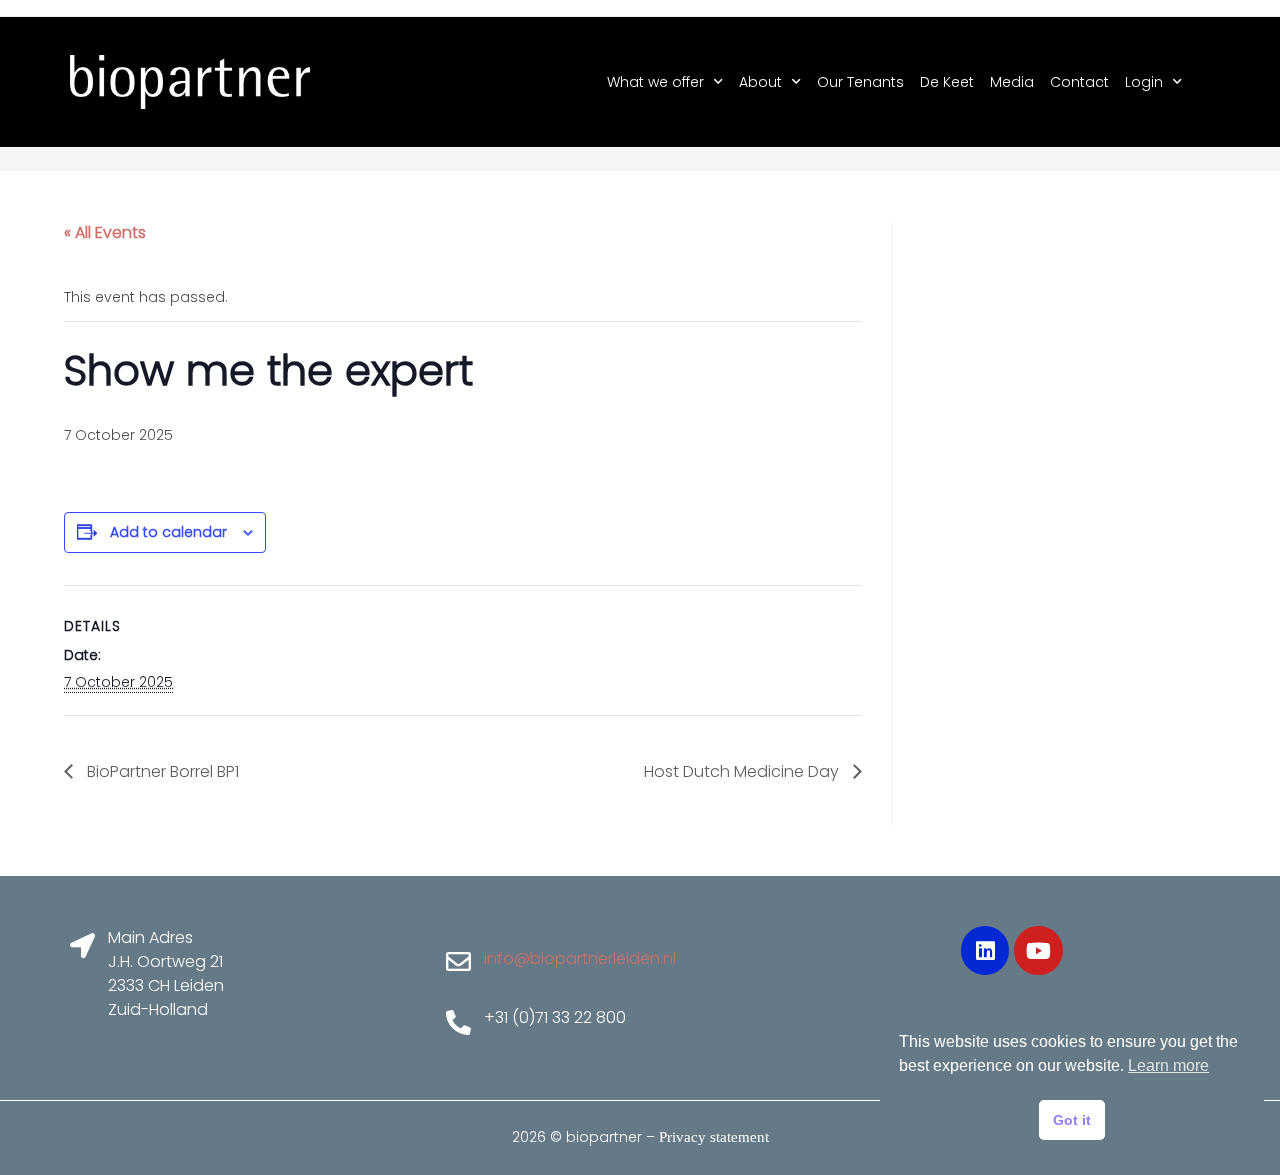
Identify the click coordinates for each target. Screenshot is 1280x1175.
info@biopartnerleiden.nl (580, 958)
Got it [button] (1072, 1120)
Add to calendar (168, 532)
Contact (1079, 82)
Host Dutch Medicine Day (743, 771)
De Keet (947, 82)
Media (1012, 82)
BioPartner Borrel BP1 (161, 771)
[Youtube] (1038, 950)
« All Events (105, 232)
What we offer (655, 82)
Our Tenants (860, 82)
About (760, 82)
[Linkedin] (985, 950)
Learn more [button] (1168, 1065)
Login (1144, 82)
